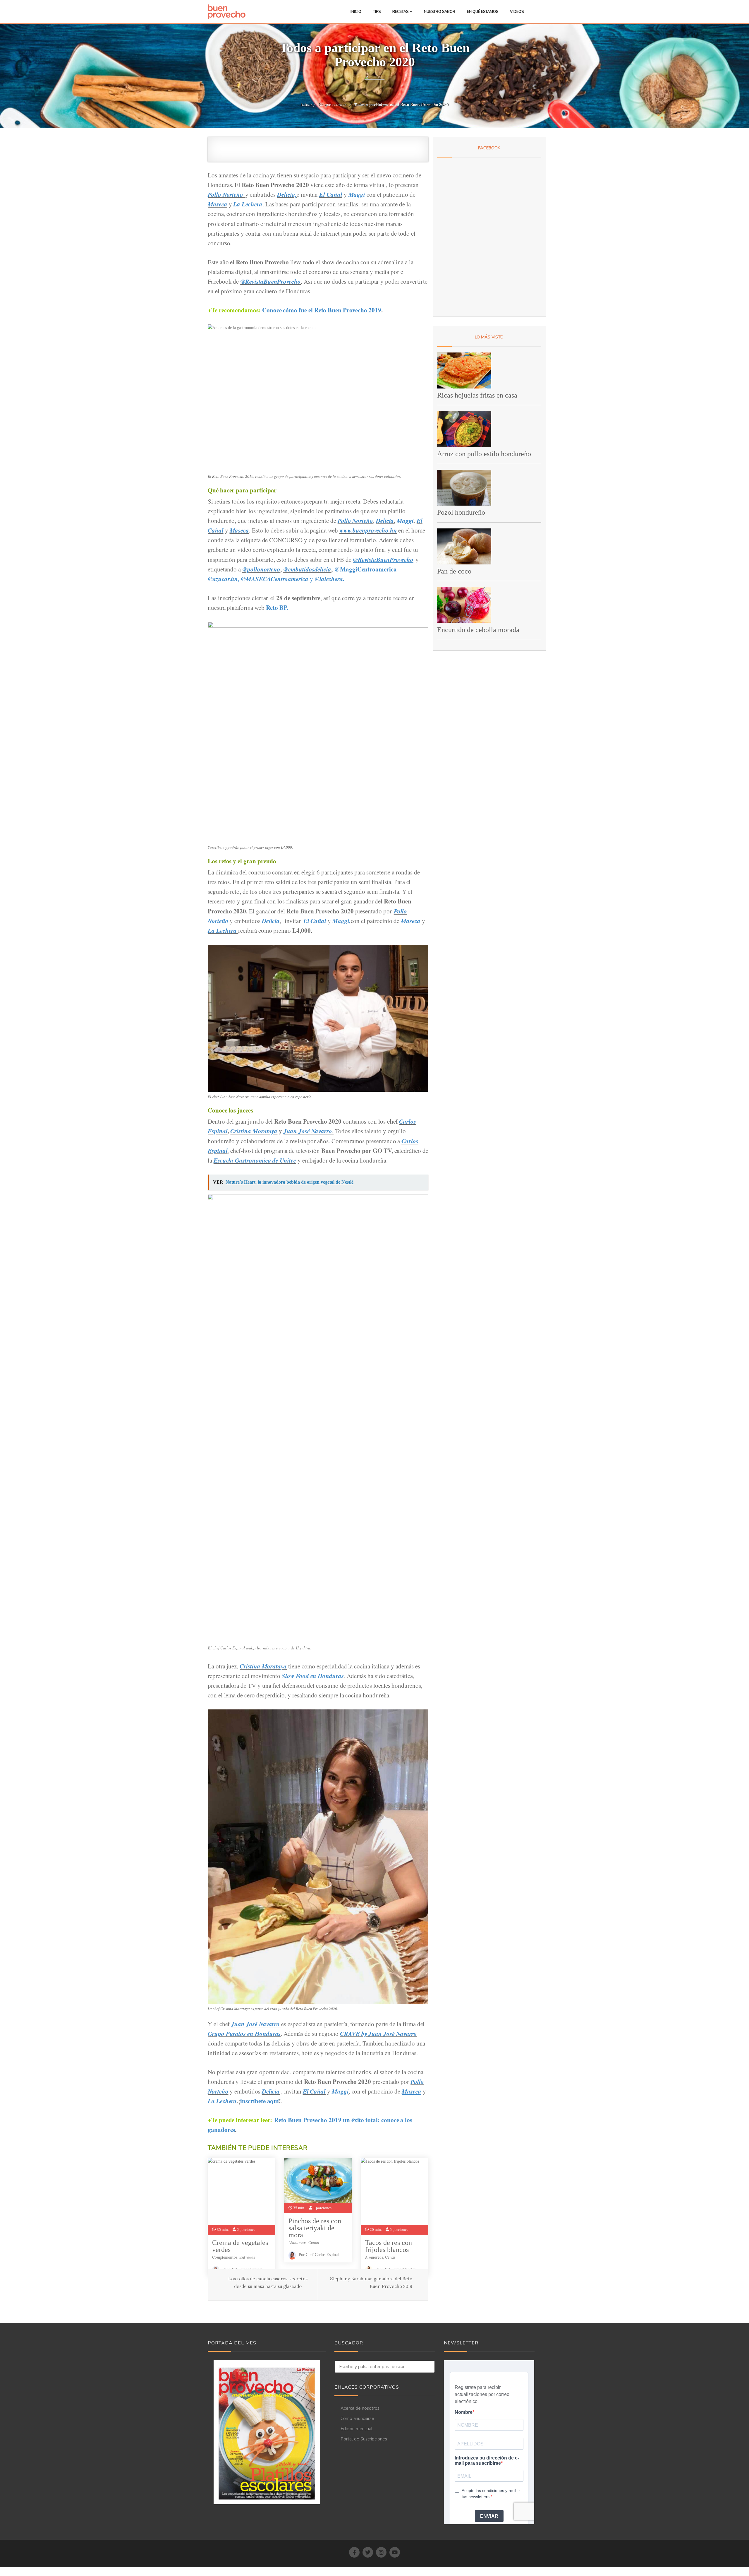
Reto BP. (277, 607)
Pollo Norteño (225, 194)
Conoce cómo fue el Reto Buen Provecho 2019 (322, 310)
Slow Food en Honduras (313, 1676)
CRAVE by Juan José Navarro (378, 2034)
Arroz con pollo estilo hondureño (484, 454)
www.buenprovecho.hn (368, 530)
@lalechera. (329, 579)
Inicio (356, 12)
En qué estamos (483, 12)
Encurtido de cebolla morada (478, 630)
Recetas (401, 12)
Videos (517, 12)
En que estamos (333, 105)
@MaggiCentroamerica (365, 569)
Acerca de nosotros (360, 2408)
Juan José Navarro (308, 1131)
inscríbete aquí (260, 2101)
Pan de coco (454, 571)
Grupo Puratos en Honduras (244, 2034)
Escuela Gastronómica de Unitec (255, 1160)
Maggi (357, 194)
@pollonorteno (261, 569)
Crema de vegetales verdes (240, 2246)
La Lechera (248, 204)
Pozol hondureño (461, 512)
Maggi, (342, 921)
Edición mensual (357, 2429)
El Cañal (331, 194)
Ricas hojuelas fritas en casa (477, 395)
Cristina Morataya (254, 1131)
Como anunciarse (357, 2418)
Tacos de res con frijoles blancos (389, 2246)
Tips (377, 12)
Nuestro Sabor (440, 12)
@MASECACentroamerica (275, 579)
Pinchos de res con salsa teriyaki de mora (315, 2228)
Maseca (218, 204)
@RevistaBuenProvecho (270, 281)
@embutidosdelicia (307, 569)
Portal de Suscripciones (364, 2439)
